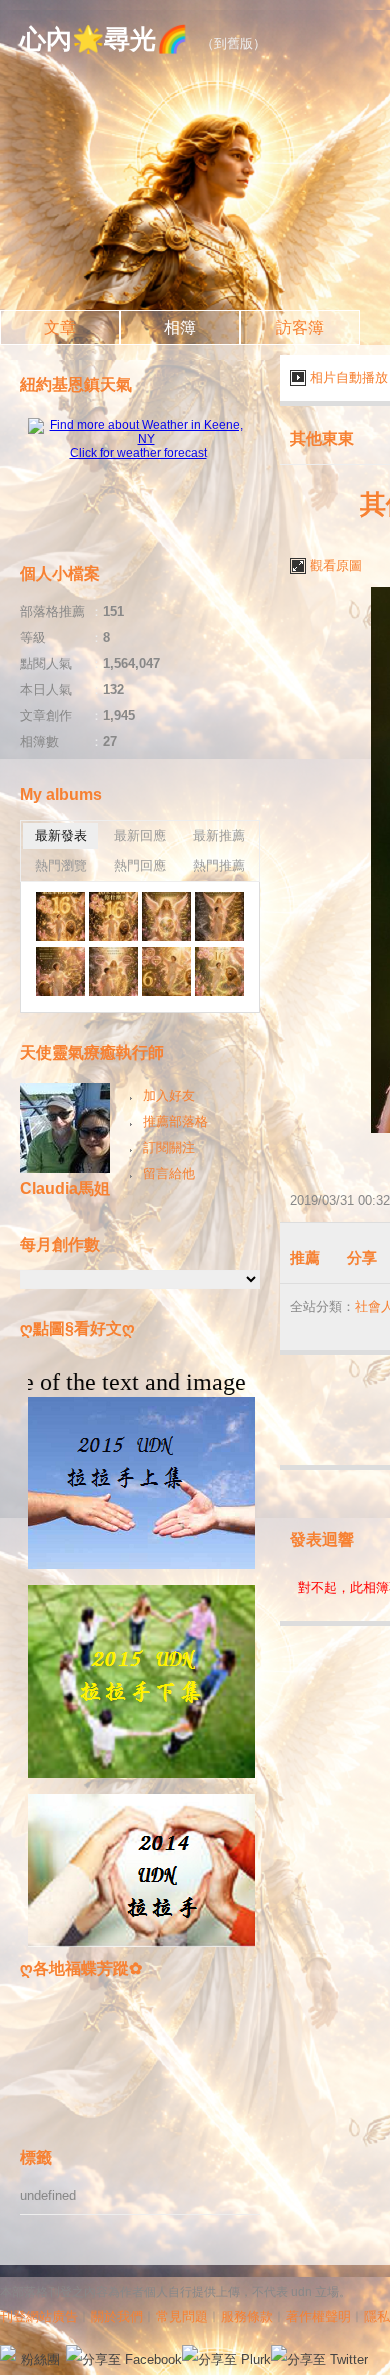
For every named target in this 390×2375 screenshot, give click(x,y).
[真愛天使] (60, 916)
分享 (362, 1257)
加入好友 (169, 1095)
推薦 (305, 1257)
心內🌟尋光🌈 (104, 39)
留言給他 (169, 1173)
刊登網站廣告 (39, 2316)
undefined (48, 2195)
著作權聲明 (318, 2316)
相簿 (180, 327)
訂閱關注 (169, 1147)
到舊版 (233, 43)
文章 (60, 327)
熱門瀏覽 (61, 865)
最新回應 (140, 835)
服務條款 (247, 2316)
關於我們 (117, 2316)
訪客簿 (300, 327)
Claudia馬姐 (65, 1188)
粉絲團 (40, 2359)
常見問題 (182, 2316)
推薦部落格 (175, 1121)
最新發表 (61, 835)
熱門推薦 (219, 865)
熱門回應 (140, 865)
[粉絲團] (8, 2353)
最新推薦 (219, 835)
